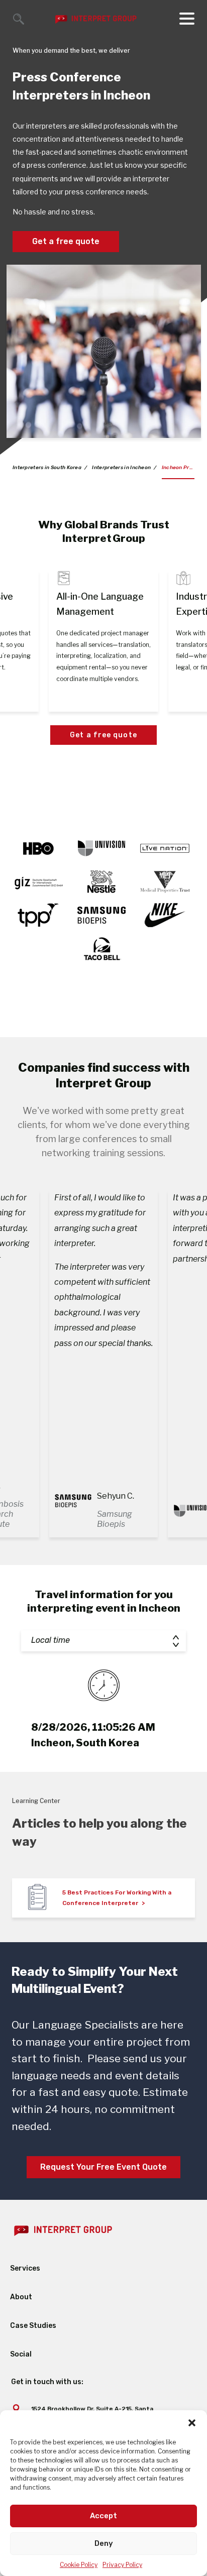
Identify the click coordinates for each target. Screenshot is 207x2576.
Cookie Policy (79, 2565)
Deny (104, 2543)
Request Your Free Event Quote (103, 2167)
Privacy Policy (122, 2565)
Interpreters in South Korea (47, 468)
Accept (103, 2516)
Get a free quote (66, 241)
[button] (192, 2423)
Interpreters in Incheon (121, 468)
